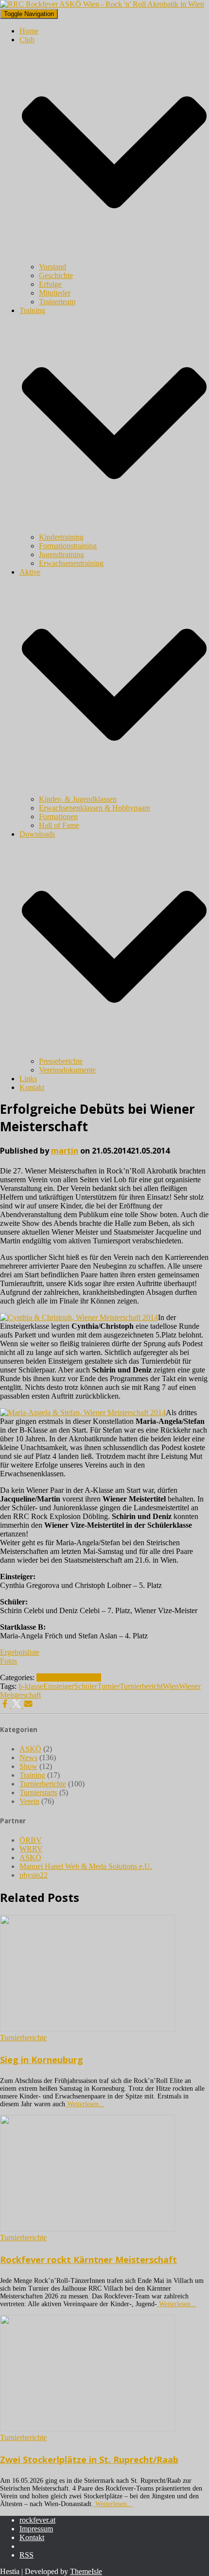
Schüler (86, 1686)
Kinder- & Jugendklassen (78, 799)
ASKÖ (30, 1749)
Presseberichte (61, 1061)
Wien (171, 1686)
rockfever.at (37, 2520)
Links (28, 1079)
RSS (26, 2555)
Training (32, 1775)
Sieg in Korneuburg (42, 2060)
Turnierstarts (38, 1792)
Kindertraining (61, 537)
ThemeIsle (86, 2571)
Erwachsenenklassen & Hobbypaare (95, 808)
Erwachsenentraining (71, 563)
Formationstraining (68, 546)
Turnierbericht (141, 1686)
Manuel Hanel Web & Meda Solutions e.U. (86, 1866)
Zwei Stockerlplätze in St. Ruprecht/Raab (89, 2460)
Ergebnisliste (20, 1652)
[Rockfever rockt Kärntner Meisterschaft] (87, 2229)
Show (28, 1766)
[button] (114, 258)
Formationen (58, 817)
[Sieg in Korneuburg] (87, 2029)
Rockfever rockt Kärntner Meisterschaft (88, 2260)
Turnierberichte (78, 1677)
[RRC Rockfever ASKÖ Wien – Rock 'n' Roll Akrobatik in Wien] (102, 4)
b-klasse (31, 1686)
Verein (29, 1801)
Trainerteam (57, 302)
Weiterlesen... (85, 2104)
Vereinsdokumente (67, 1070)
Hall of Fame (59, 825)
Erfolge (50, 284)
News (45, 1677)
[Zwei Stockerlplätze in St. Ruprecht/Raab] (87, 2429)
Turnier (108, 1686)
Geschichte (56, 275)
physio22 (34, 1875)
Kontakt (32, 1087)
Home (29, 31)
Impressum (36, 2529)
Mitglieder (55, 293)
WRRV (31, 1849)
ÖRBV (31, 1840)
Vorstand (52, 267)
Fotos (9, 1661)
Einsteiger (59, 1686)
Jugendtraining (61, 554)
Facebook (27, 2549)
